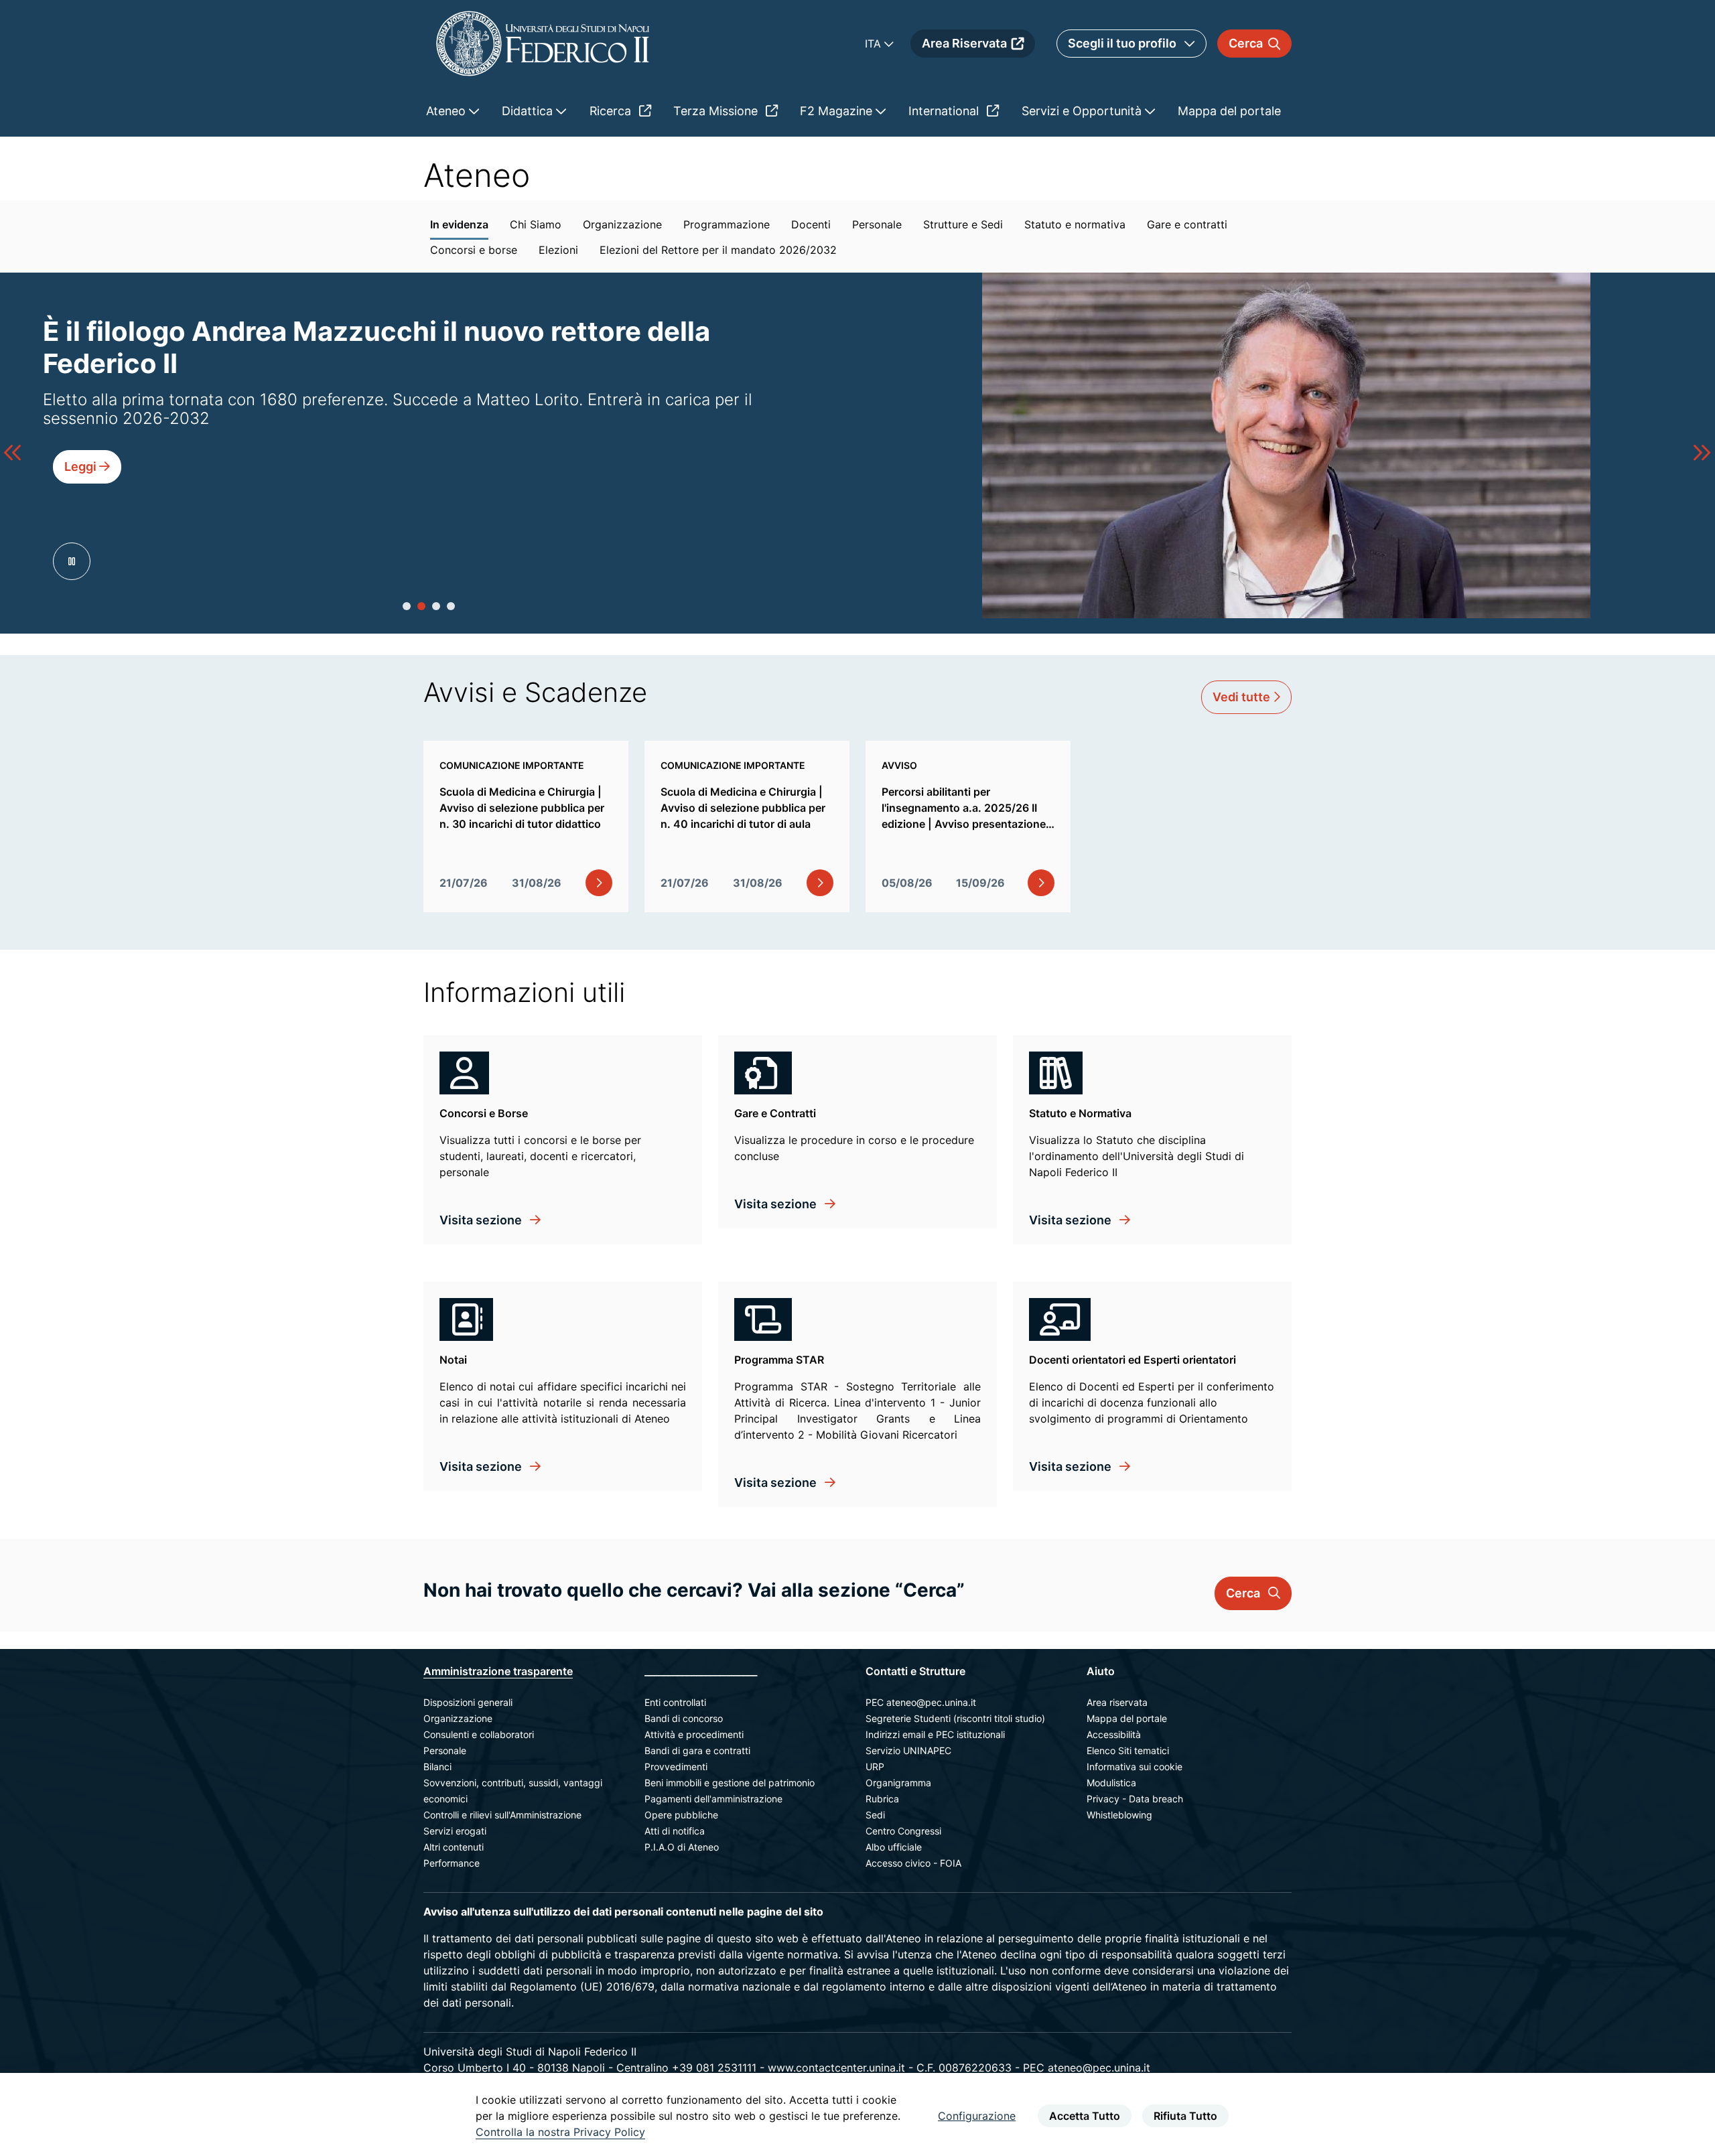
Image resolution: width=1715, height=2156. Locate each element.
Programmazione (727, 224)
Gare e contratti (1187, 224)
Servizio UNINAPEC (908, 1750)
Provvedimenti (676, 1767)
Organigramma (898, 1783)
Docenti (811, 224)
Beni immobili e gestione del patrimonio (730, 1783)
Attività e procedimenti (694, 1734)
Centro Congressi (903, 1831)
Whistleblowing (1119, 1815)
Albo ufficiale (894, 1847)
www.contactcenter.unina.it (836, 2068)
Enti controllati (675, 1702)
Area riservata (1117, 1702)
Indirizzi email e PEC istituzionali (935, 1734)
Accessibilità (1114, 1734)
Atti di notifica (675, 1831)
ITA (875, 44)
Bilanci (437, 1767)
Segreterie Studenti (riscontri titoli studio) (955, 1718)
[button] (407, 606)
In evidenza (459, 224)
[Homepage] (543, 43)
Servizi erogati (455, 1831)
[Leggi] (87, 488)
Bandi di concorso (684, 1718)
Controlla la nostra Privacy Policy (560, 2132)
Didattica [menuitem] (529, 111)
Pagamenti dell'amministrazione (713, 1799)
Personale (877, 224)
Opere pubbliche (681, 1815)
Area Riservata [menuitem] (964, 43)
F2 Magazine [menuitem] (838, 111)
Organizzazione (622, 224)
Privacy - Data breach (1135, 1799)
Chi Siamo (536, 224)
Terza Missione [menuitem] (717, 111)
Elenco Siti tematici (1128, 1750)
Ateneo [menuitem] (448, 111)
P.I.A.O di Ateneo (682, 1847)
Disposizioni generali (468, 1702)
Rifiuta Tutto (1185, 2116)
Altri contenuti (454, 1847)
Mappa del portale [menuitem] (1229, 111)
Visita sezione (482, 1220)
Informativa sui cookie (1135, 1767)
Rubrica (882, 1799)
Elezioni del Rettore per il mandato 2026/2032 (718, 250)
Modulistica (1111, 1783)
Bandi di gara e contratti (697, 1750)
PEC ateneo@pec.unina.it (921, 1702)
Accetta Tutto (1085, 2116)
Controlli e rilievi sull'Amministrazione (502, 1815)
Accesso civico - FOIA (913, 1863)
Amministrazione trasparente (498, 1671)
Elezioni (558, 250)
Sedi (875, 1815)
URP (875, 1767)
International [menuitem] (945, 111)
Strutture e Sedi (963, 224)
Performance (452, 1863)
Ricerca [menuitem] (612, 111)
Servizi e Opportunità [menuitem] (1083, 111)
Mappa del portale (1127, 1718)
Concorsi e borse (474, 250)
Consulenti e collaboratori (479, 1734)
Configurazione (977, 2116)
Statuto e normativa (1075, 224)
